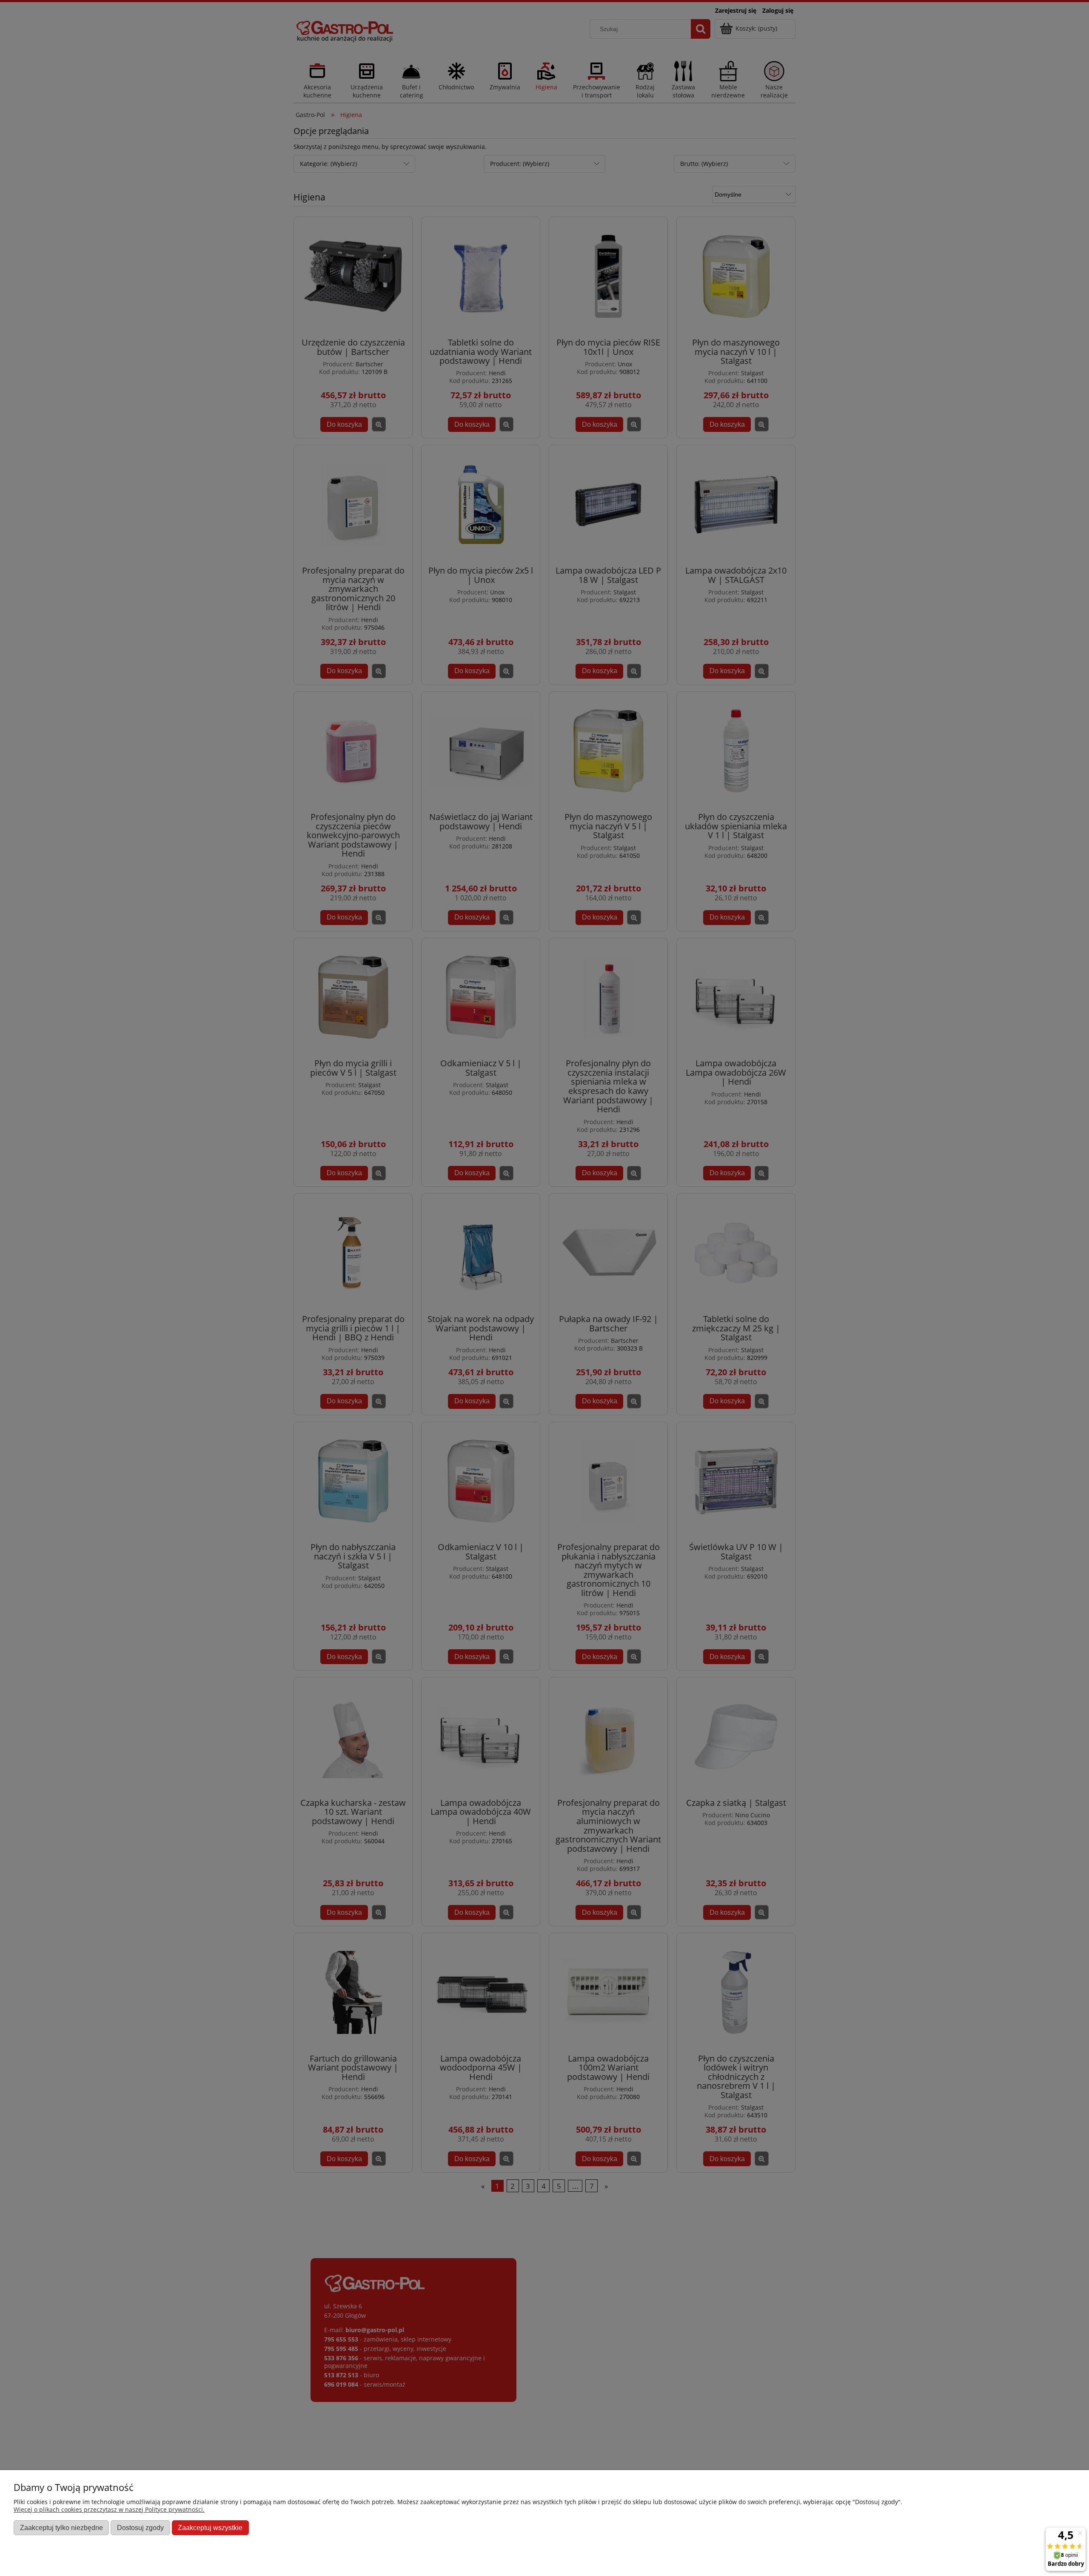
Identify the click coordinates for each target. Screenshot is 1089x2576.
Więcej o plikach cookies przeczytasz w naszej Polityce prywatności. (109, 2509)
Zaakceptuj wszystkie (210, 2527)
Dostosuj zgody (140, 2527)
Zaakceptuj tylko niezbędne (61, 2527)
